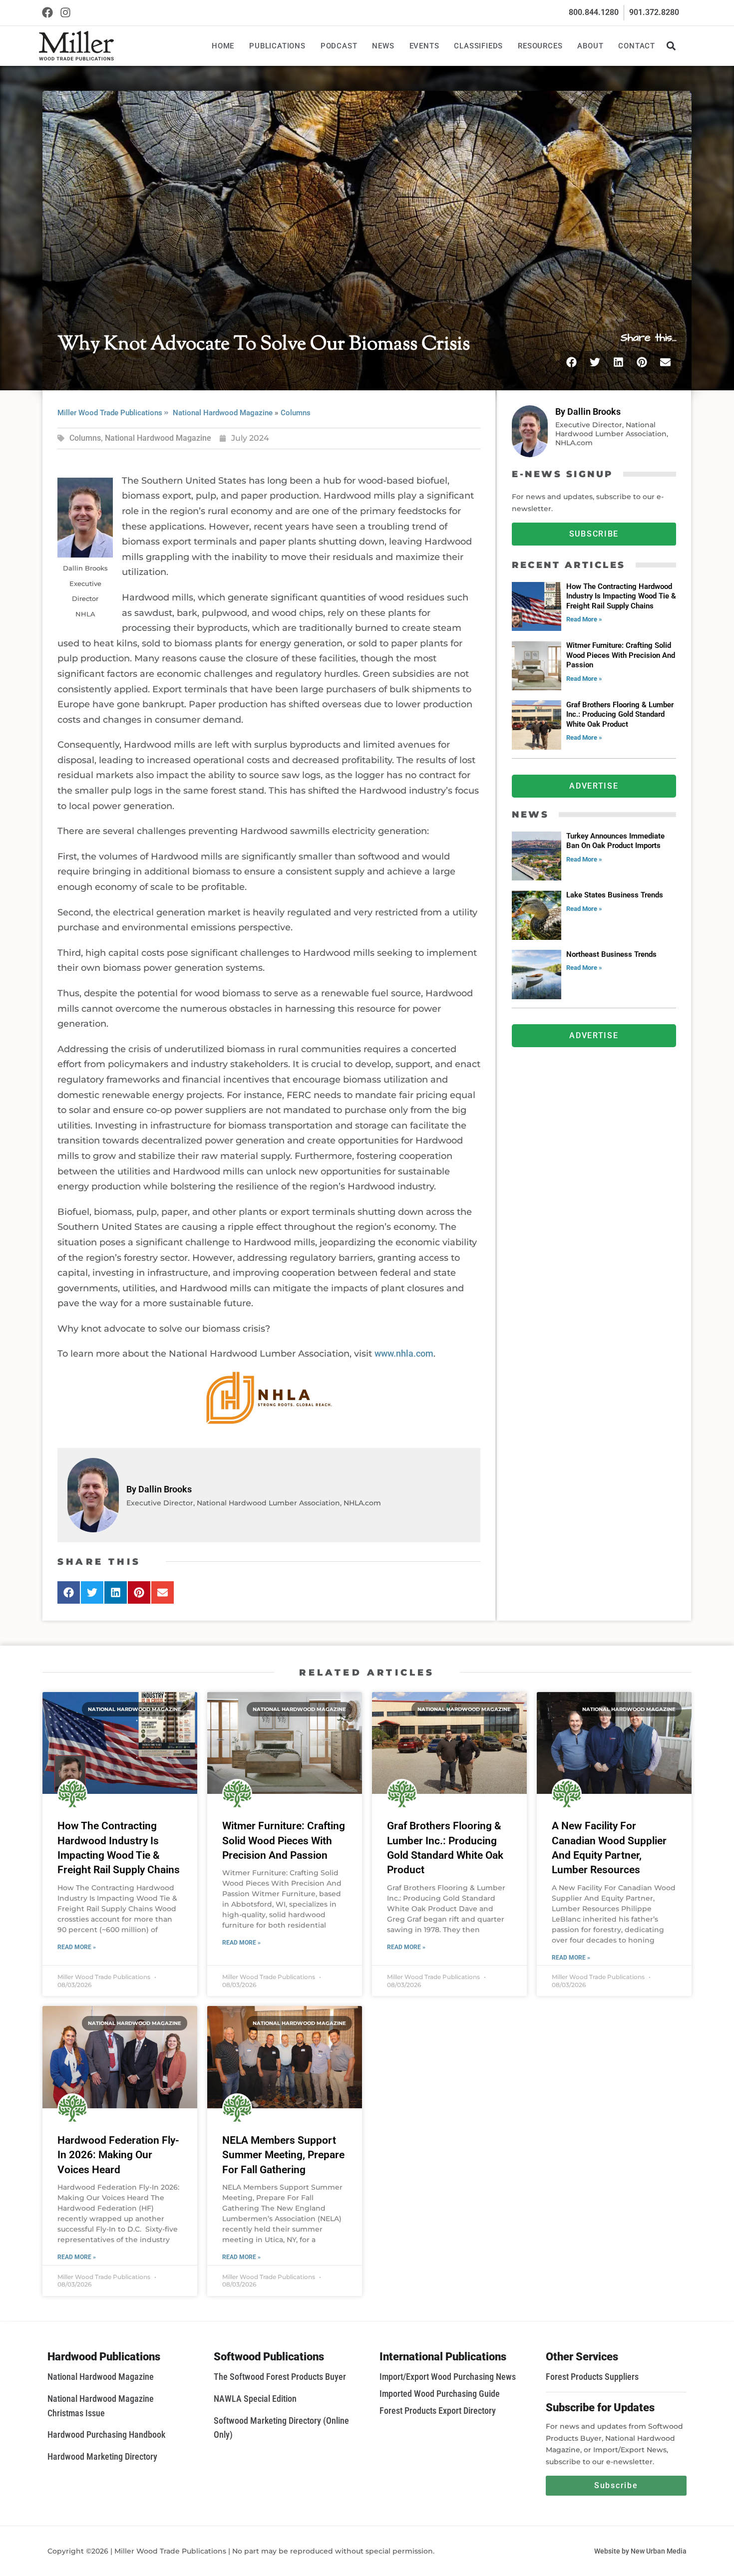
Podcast (339, 46)
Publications (277, 46)
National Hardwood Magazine (223, 413)
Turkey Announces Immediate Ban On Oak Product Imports (615, 841)
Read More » (584, 619)
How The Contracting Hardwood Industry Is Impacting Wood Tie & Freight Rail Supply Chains (621, 596)
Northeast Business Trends (611, 954)
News (383, 46)
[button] (671, 46)
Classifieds (478, 46)
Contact (637, 46)
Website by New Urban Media (640, 2551)
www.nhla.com (404, 1353)
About (590, 46)
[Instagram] (66, 13)
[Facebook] (48, 13)
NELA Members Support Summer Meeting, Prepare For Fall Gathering (283, 2155)
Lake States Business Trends (615, 895)
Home (223, 46)
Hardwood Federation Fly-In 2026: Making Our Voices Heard (118, 2155)
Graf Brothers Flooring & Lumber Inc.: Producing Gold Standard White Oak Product (620, 715)
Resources (540, 46)
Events (424, 46)
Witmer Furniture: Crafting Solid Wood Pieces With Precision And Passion (621, 655)
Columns (296, 413)
